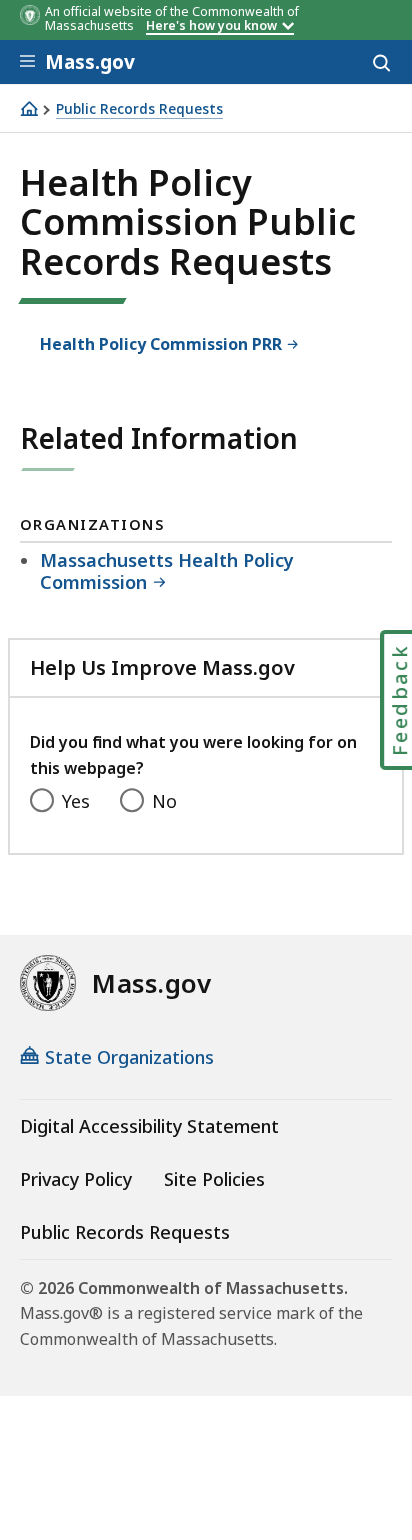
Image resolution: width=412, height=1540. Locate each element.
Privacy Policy (76, 1179)
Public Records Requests (139, 109)
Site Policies (214, 1179)
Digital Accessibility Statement (149, 1126)
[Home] (29, 108)
